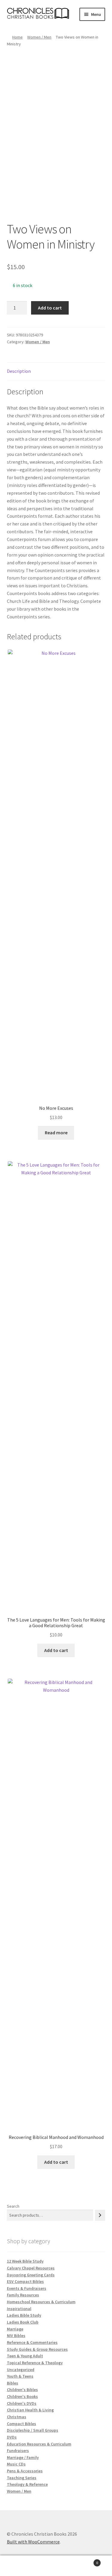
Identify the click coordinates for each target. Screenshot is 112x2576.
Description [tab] (19, 371)
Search (13, 2206)
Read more (56, 1133)
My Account (19, 2566)
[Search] (100, 2215)
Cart (86, 2561)
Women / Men (39, 37)
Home (17, 37)
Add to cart (50, 308)
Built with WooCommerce (33, 2542)
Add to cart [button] (56, 1650)
